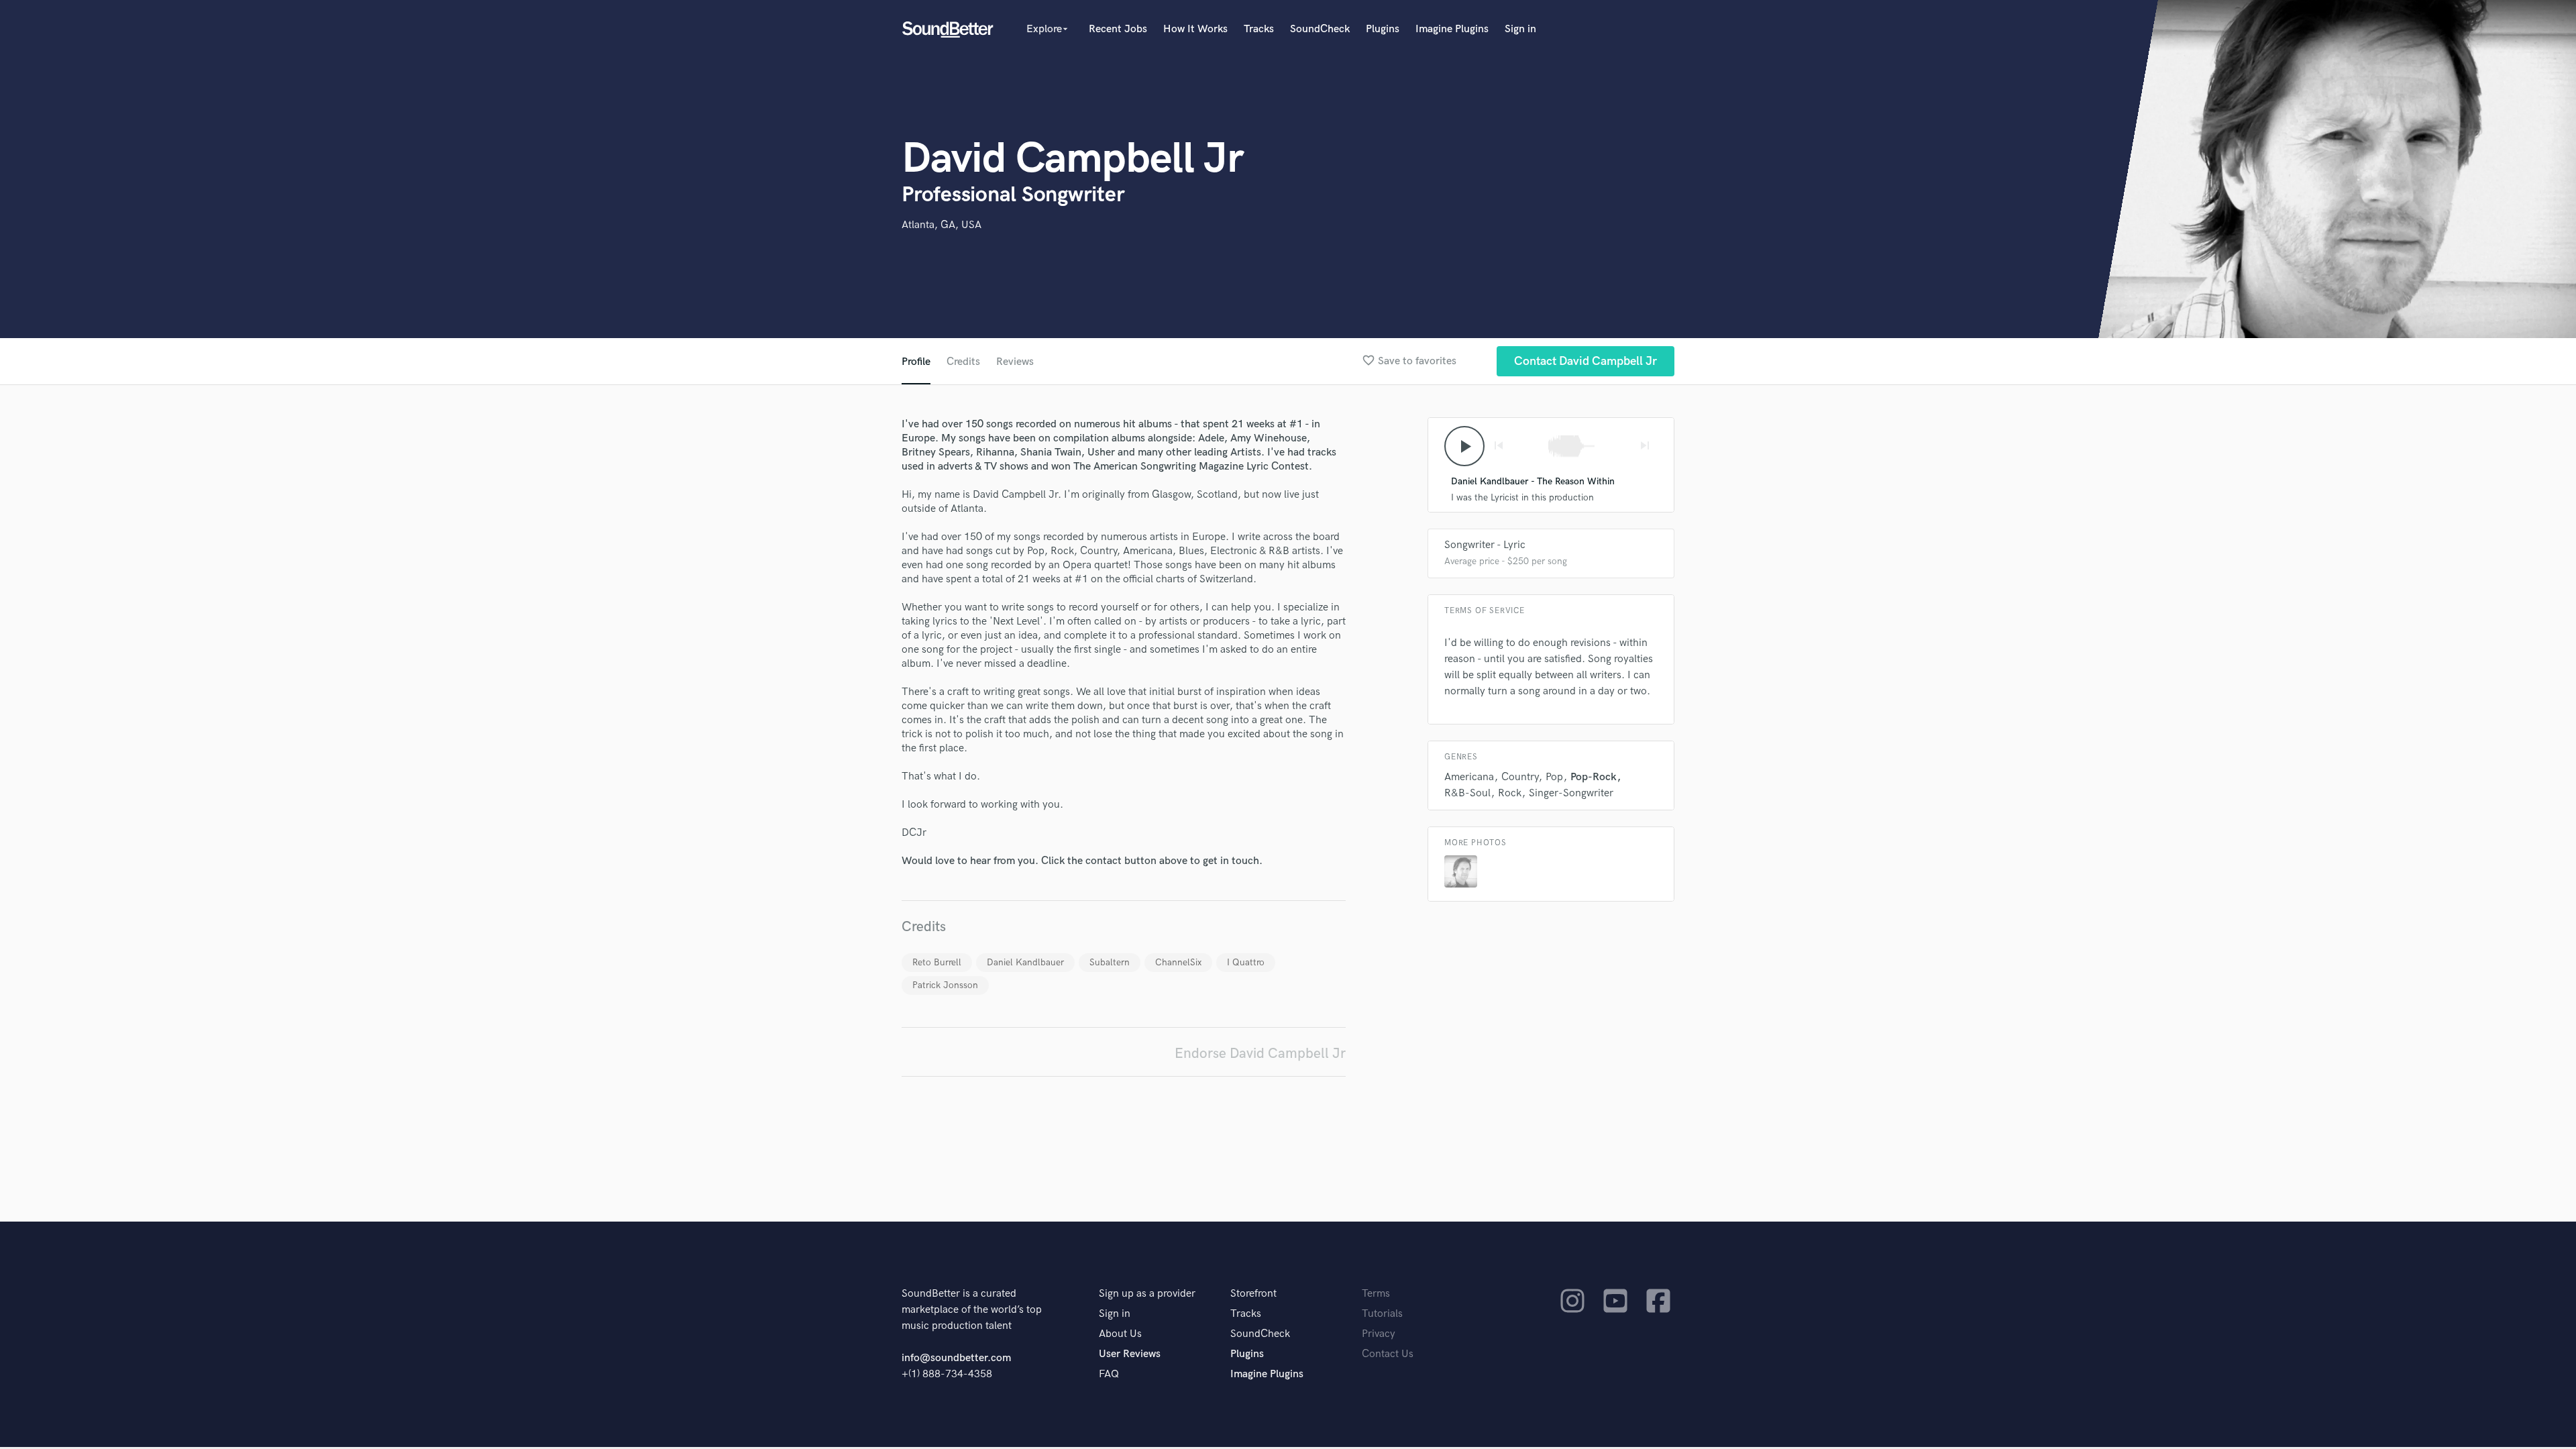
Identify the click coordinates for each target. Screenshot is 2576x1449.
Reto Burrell (937, 962)
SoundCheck (1320, 29)
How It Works (1195, 29)
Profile (916, 362)
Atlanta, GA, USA (942, 225)
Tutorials (1382, 1314)
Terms (1376, 1294)
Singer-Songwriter (1571, 793)
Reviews (1015, 362)
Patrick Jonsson (945, 985)
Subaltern (1110, 962)
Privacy (1379, 1334)
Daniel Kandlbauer (1025, 962)
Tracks (1259, 29)
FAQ (1109, 1374)
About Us (1120, 1334)
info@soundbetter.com (956, 1358)
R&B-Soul (1467, 793)
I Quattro (1246, 962)
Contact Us (1388, 1354)
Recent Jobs (1118, 29)
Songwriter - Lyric (1485, 545)
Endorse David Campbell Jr (1260, 1054)
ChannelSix (1178, 962)
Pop (1554, 777)
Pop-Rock (1594, 777)
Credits (963, 362)
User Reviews (1130, 1354)
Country (1520, 777)
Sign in (1520, 29)
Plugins (1383, 29)
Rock (1510, 793)
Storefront (1253, 1294)
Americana (1469, 777)
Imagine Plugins (1452, 29)
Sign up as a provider (1147, 1294)
